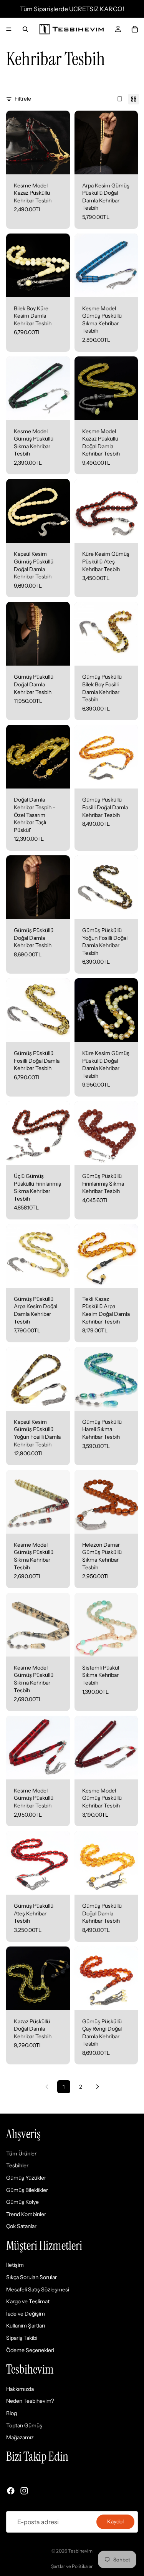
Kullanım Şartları (26, 2326)
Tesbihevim (80, 2551)
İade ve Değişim (26, 2314)
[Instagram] (24, 2491)
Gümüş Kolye (22, 2202)
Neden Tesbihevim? (30, 2401)
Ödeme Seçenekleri (30, 2350)
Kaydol (115, 2522)
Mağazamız (20, 2438)
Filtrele (23, 99)
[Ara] (25, 29)
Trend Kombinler (26, 2214)
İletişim (15, 2265)
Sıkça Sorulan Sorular (31, 2278)
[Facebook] (11, 2491)
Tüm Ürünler (21, 2154)
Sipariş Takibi (22, 2338)
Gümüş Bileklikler (27, 2190)
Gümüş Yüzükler (26, 2178)
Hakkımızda (20, 2389)
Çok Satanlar (21, 2226)
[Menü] (9, 29)
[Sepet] (135, 29)
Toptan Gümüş (24, 2425)
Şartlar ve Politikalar (72, 2566)
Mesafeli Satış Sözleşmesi (38, 2289)
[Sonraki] (98, 2087)
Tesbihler (17, 2166)
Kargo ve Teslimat (28, 2302)
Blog (12, 2413)
